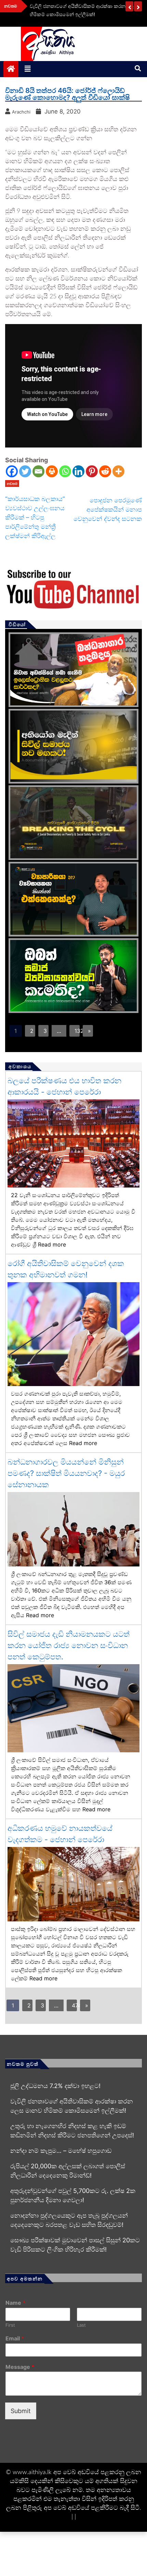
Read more (52, 1244)
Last (81, 2325)
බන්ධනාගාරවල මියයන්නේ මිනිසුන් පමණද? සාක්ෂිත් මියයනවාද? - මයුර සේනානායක (66, 1473)
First (10, 2325)
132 (77, 1031)
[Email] (38, 471)
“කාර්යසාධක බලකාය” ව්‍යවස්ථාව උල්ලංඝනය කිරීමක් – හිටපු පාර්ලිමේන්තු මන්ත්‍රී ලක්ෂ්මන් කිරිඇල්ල (35, 517)
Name (15, 2303)
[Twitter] (25, 471)
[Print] (52, 471)
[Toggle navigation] (28, 69)
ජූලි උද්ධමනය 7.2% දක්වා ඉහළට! (55, 2086)
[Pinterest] (92, 471)
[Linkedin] (78, 471)
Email (15, 2338)
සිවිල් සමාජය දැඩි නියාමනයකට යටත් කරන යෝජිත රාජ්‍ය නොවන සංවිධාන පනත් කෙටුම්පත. (69, 1645)
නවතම (12, 484)
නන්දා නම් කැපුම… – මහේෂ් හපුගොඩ (61, 2151)
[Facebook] (12, 471)
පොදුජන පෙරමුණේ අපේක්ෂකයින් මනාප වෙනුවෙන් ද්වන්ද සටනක (108, 509)
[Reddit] (105, 471)
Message (20, 2367)
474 (74, 2005)
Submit (21, 2411)
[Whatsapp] (65, 471)
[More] (118, 471)
